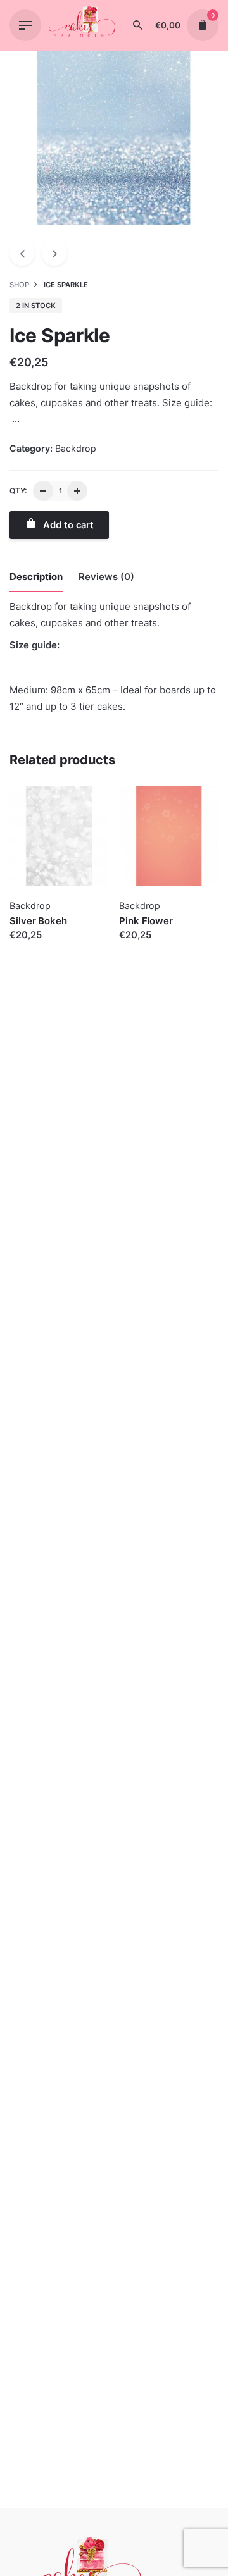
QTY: (18, 491)
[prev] (22, 253)
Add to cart (35, 948)
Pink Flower (146, 921)
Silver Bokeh (38, 921)
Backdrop (76, 448)
